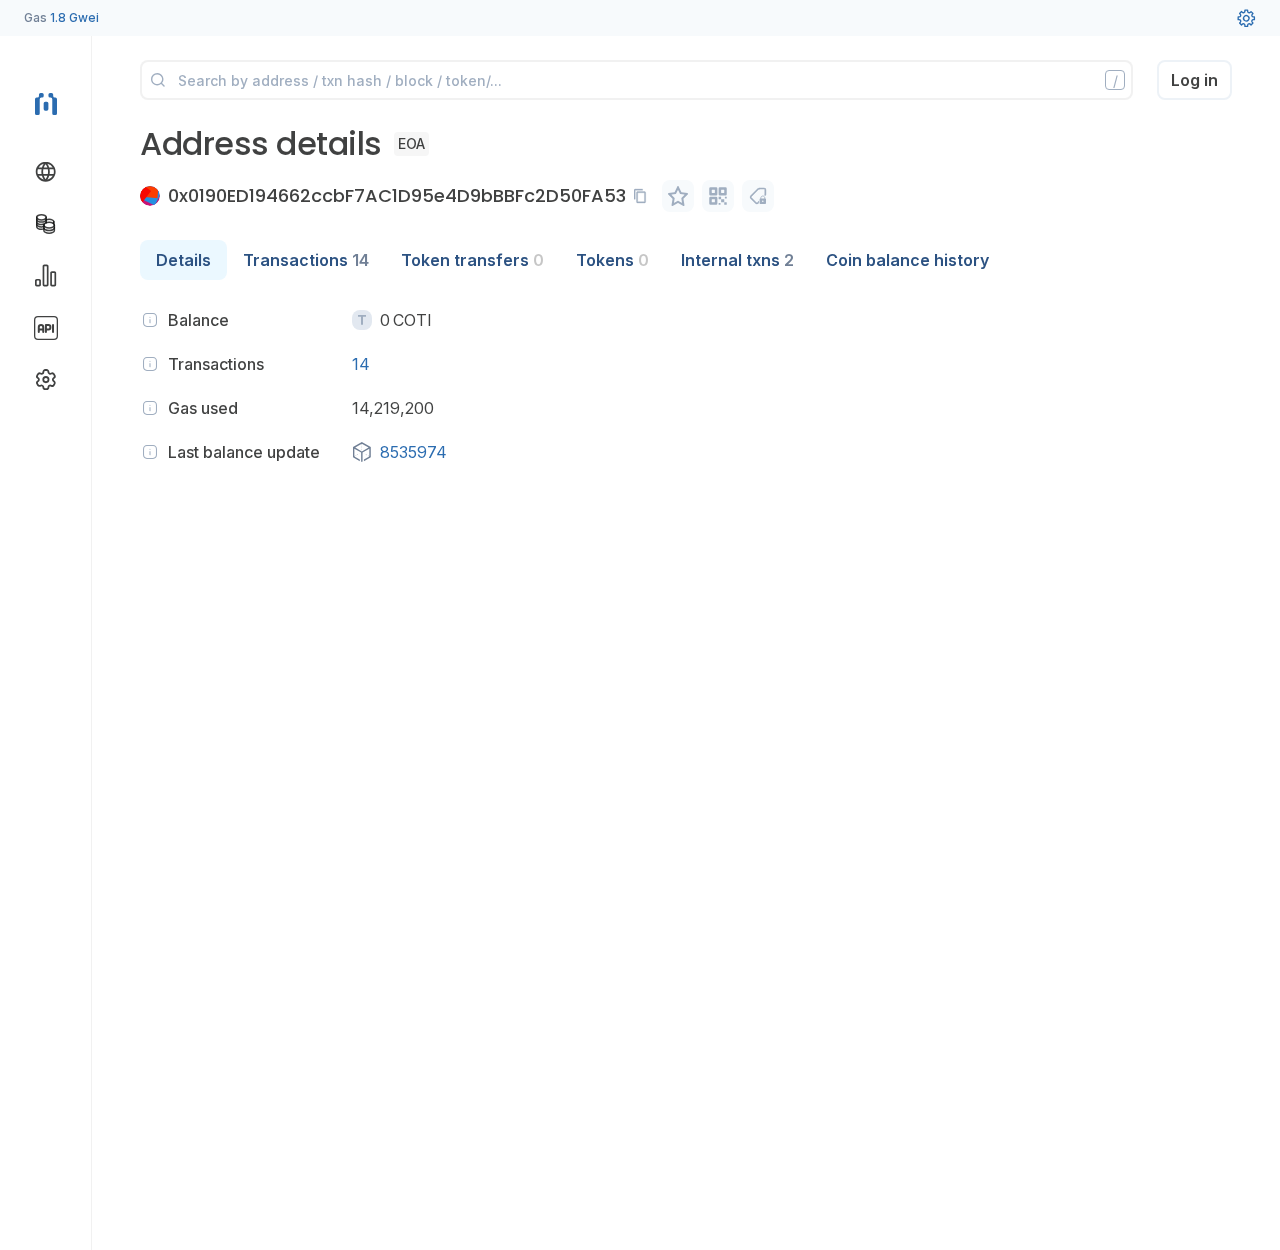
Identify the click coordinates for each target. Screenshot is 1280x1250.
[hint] (150, 320)
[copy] (644, 196)
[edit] (678, 196)
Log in (1194, 80)
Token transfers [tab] (472, 260)
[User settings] (1246, 18)
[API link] (46, 328)
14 (361, 364)
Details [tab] (183, 260)
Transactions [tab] (306, 260)
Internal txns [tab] (737, 260)
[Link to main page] (46, 102)
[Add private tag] (758, 196)
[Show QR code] (718, 196)
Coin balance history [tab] (907, 260)
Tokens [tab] (612, 260)
